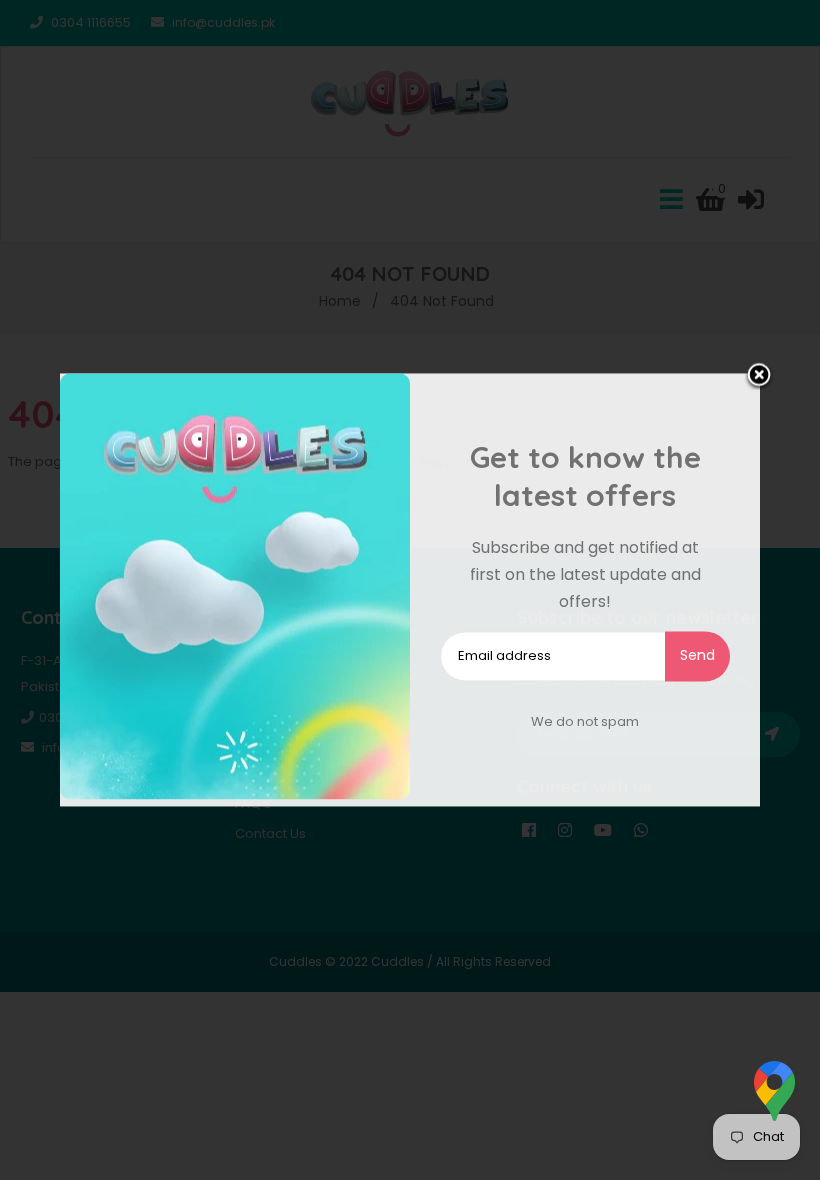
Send (697, 655)
